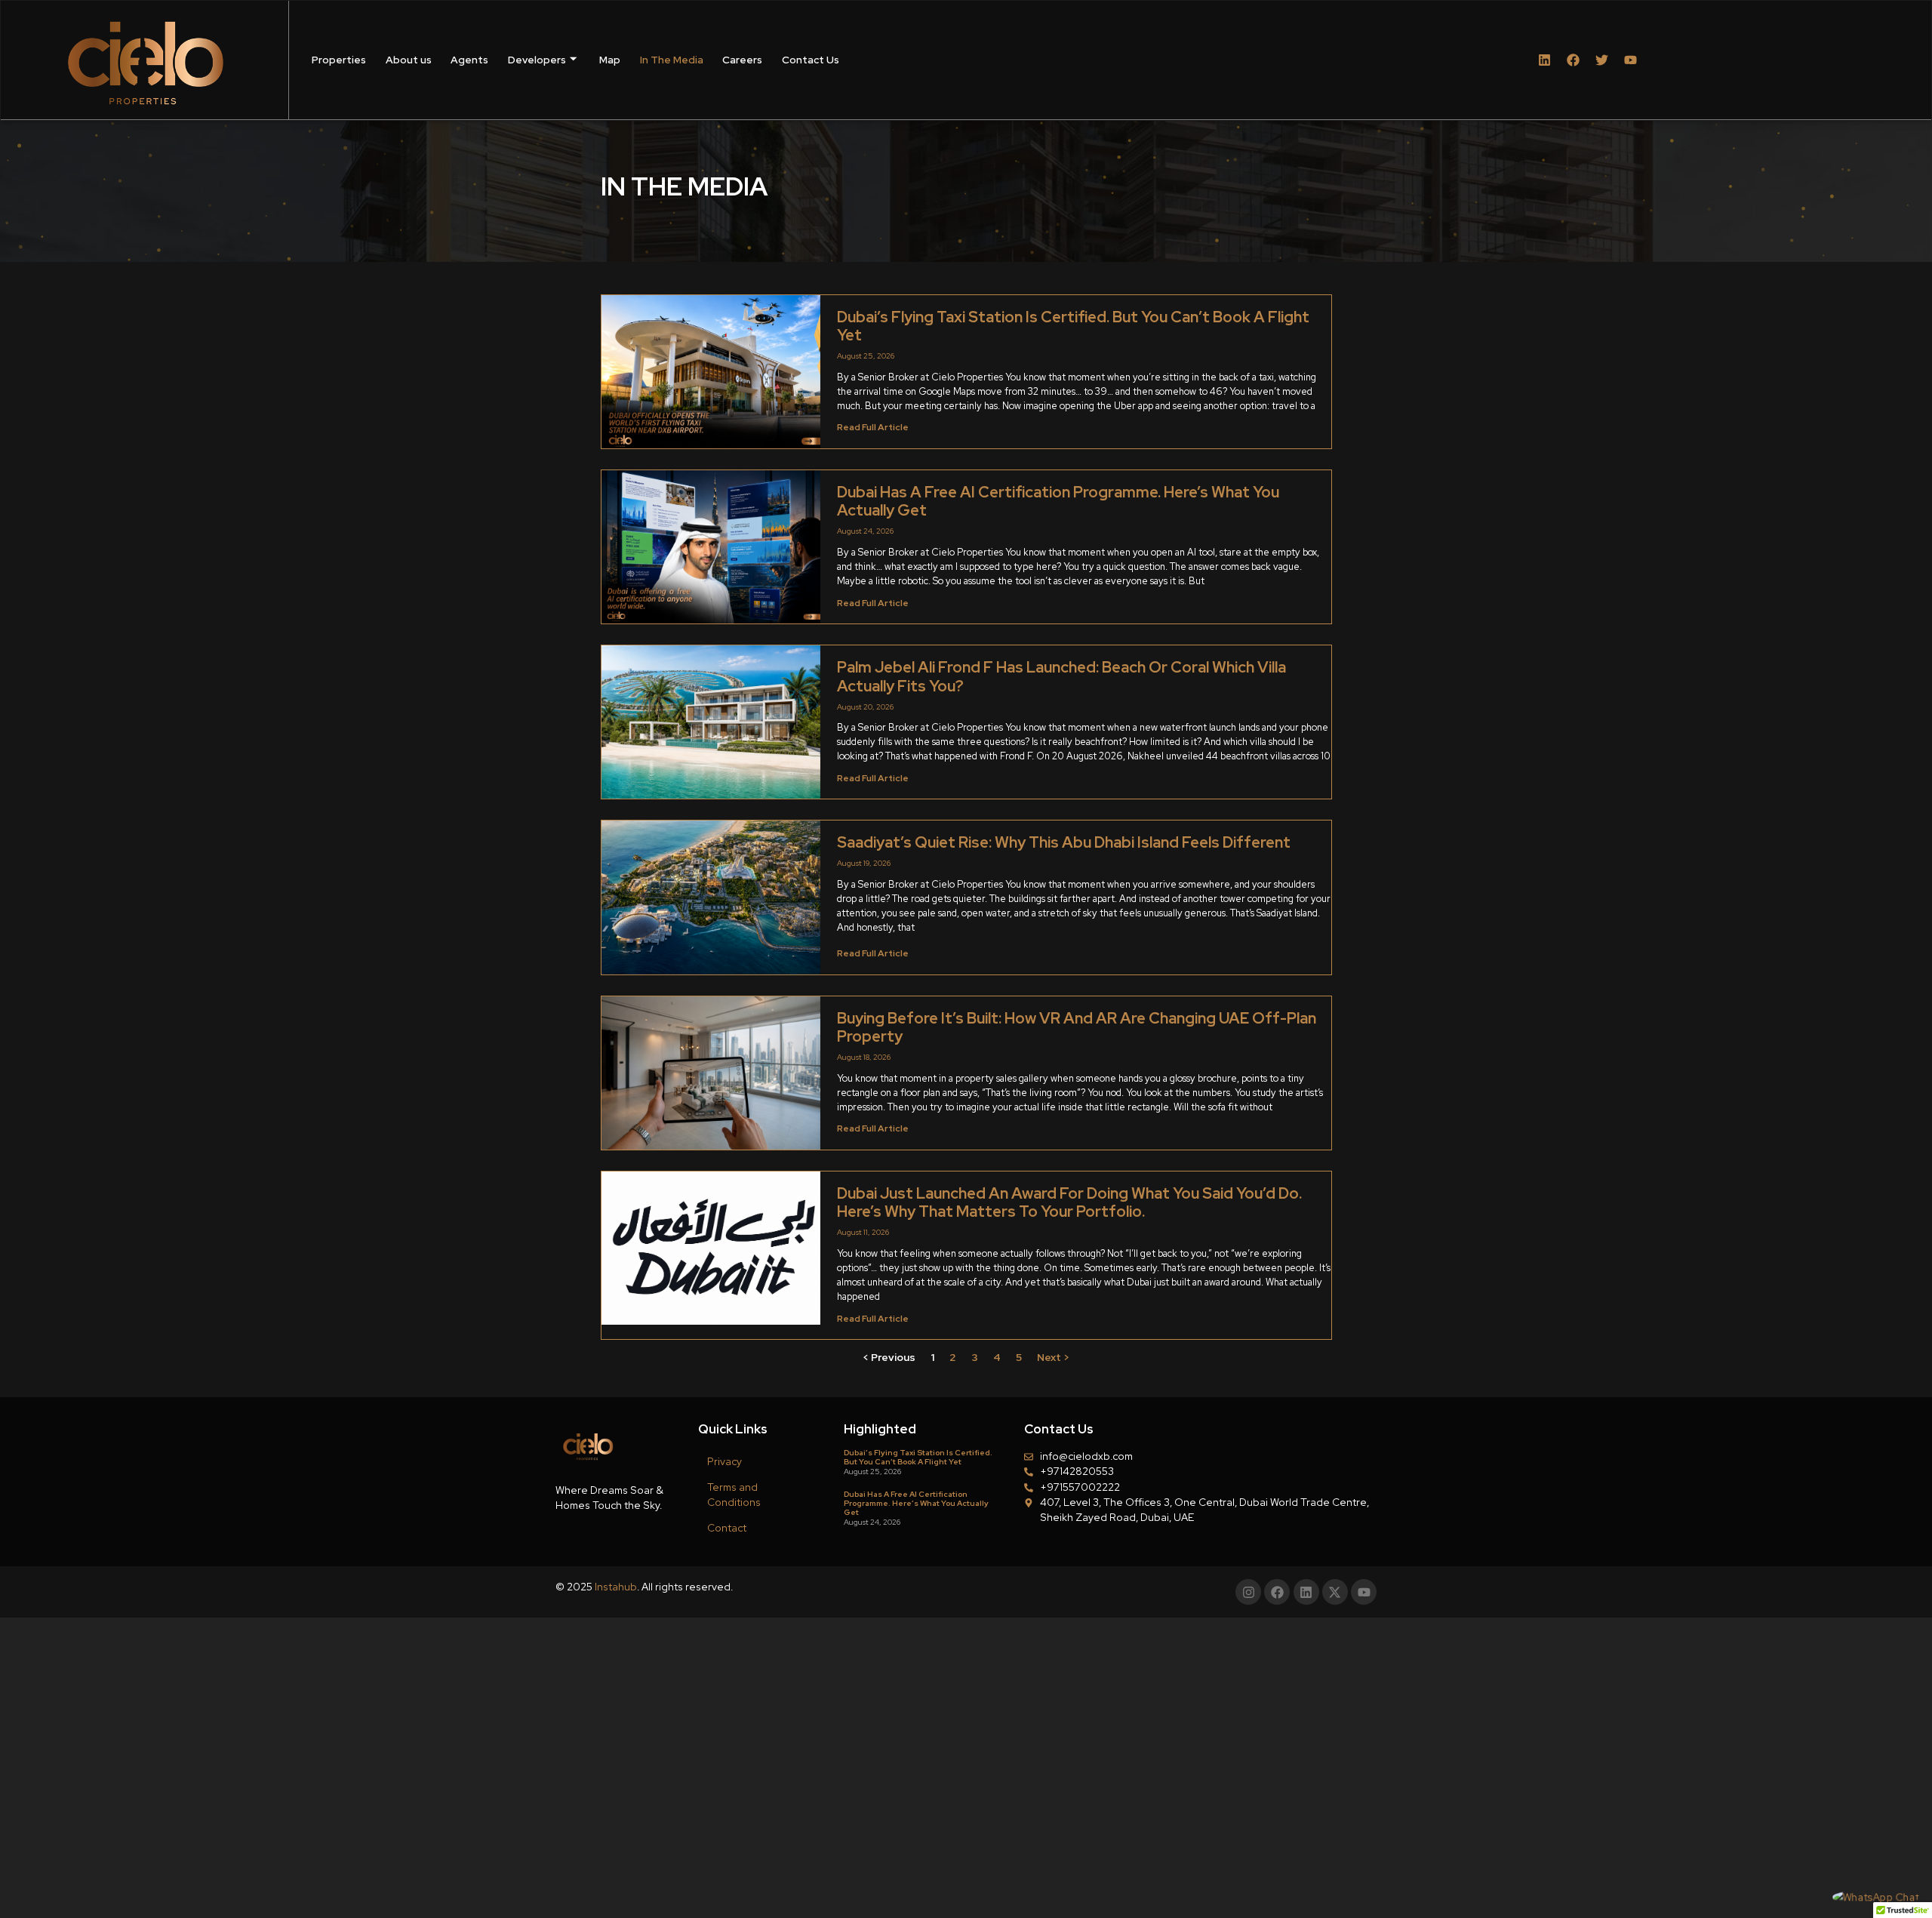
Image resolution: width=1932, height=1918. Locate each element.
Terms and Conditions (734, 1495)
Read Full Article (873, 427)
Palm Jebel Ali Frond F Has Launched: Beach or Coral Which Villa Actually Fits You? (1061, 676)
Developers (537, 60)
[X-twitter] (1335, 1592)
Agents (469, 60)
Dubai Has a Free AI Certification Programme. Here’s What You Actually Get (1058, 501)
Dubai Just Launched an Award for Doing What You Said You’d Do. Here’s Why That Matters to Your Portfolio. (1069, 1202)
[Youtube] (1631, 60)
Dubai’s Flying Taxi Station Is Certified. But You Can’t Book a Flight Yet (1073, 326)
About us (409, 60)
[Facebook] (1573, 60)
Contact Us (811, 60)
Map (610, 60)
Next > (1053, 1357)
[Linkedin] (1544, 60)
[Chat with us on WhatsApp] (1876, 1897)
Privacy (724, 1461)
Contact (727, 1528)
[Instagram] (1248, 1592)
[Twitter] (1602, 60)
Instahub (616, 1587)
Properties (339, 60)
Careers (742, 60)
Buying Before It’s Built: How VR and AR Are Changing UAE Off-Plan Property (1077, 1027)
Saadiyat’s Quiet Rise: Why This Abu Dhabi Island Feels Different (1064, 842)
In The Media (672, 60)
